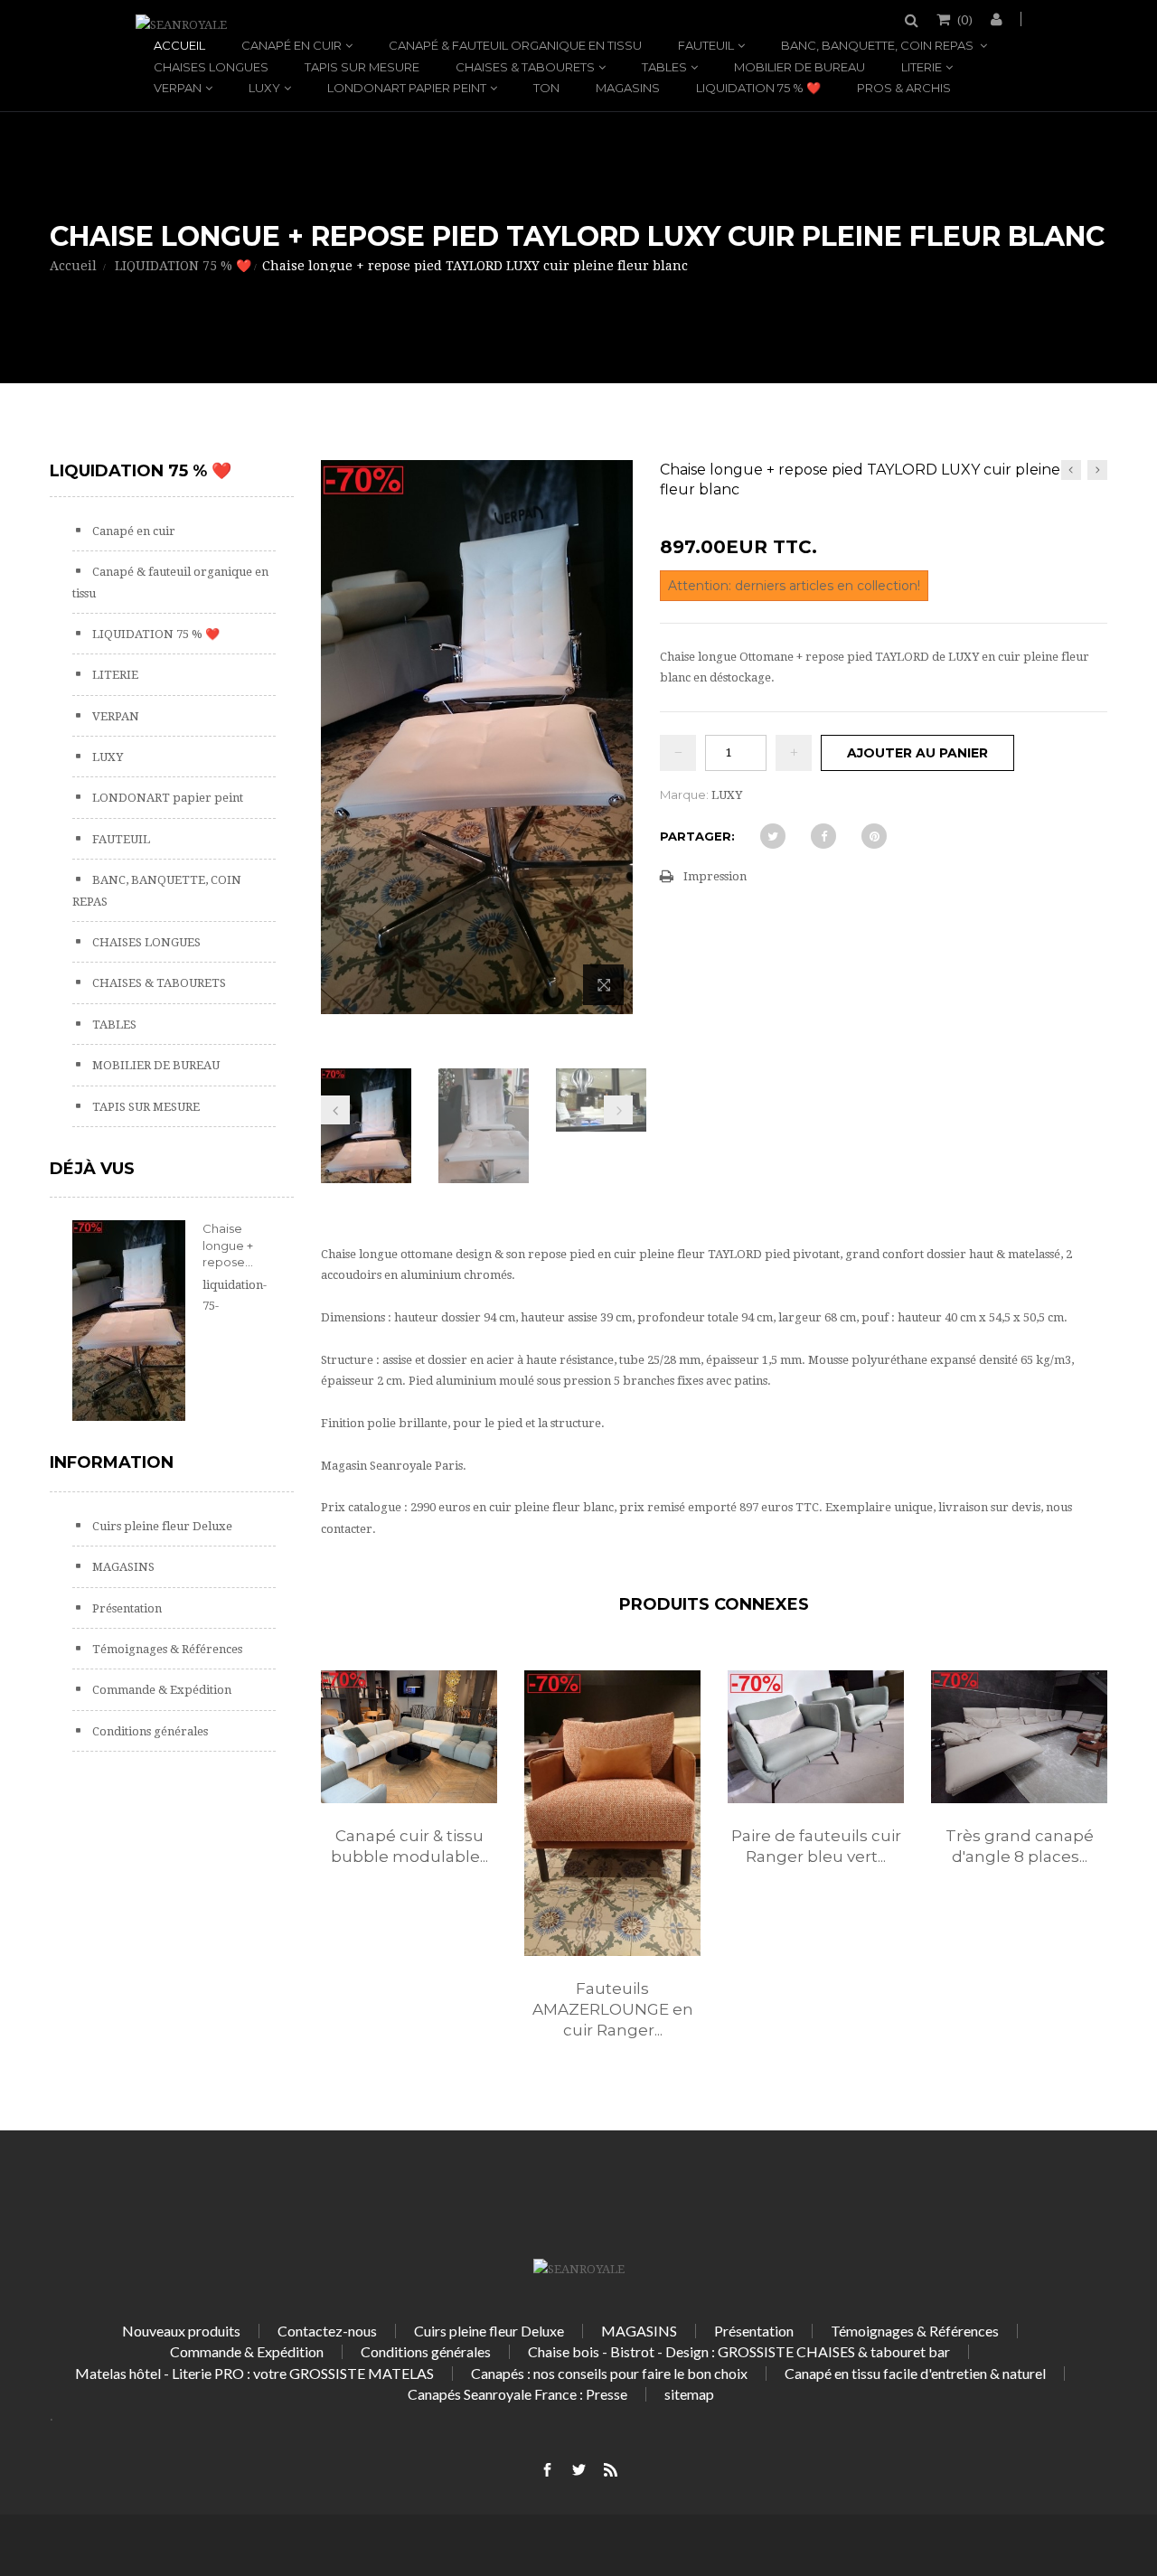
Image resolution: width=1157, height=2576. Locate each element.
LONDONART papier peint (407, 88)
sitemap (689, 2394)
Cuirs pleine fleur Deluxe (161, 1526)
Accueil (179, 45)
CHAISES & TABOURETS (525, 67)
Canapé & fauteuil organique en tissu (515, 45)
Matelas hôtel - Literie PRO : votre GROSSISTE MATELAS (254, 2373)
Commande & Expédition (160, 1690)
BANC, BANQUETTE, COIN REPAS (879, 45)
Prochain (618, 1110)
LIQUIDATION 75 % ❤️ (758, 88)
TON (546, 88)
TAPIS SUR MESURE (362, 67)
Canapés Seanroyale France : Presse (517, 2394)
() (965, 19)
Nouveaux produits (181, 2331)
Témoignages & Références (166, 1649)
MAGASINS (628, 88)
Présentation (126, 1608)
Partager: (697, 836)
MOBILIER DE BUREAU (800, 67)
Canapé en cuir (292, 45)
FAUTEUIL (706, 45)
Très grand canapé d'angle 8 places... (1020, 1846)
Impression (715, 876)
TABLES (664, 67)
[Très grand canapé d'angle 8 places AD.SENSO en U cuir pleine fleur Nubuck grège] (1019, 1736)
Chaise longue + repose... (228, 1245)
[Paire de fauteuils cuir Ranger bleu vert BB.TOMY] (816, 1736)
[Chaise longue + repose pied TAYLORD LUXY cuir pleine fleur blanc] (366, 1149)
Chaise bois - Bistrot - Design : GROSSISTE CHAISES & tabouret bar (739, 2351)
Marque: (684, 794)
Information (112, 1462)
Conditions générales (149, 1731)
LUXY (264, 88)
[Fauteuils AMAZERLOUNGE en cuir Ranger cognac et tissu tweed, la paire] (612, 1813)
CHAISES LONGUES (211, 67)
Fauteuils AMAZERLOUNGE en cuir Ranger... (613, 2009)
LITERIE (922, 67)
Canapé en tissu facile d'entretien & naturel (915, 2373)
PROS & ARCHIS (904, 88)
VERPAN (178, 88)
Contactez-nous (327, 2331)
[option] (409, 1786)
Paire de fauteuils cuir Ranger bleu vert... (816, 1846)
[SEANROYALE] (181, 25)
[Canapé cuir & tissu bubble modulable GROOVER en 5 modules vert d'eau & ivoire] (409, 1736)
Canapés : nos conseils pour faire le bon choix (609, 2373)
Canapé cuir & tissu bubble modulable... (409, 1846)
